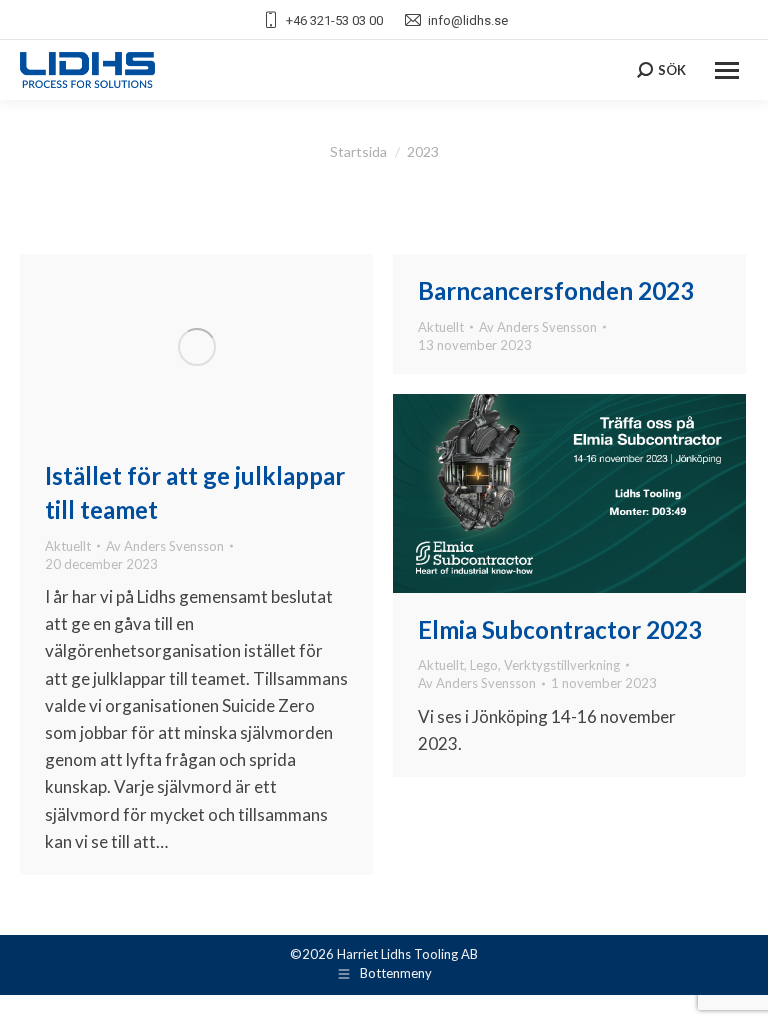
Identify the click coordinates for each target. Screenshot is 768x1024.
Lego (484, 665)
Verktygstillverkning (562, 665)
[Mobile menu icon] (727, 70)
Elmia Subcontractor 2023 (560, 629)
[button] (40, 984)
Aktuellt (68, 546)
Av (165, 546)
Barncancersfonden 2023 (556, 290)
